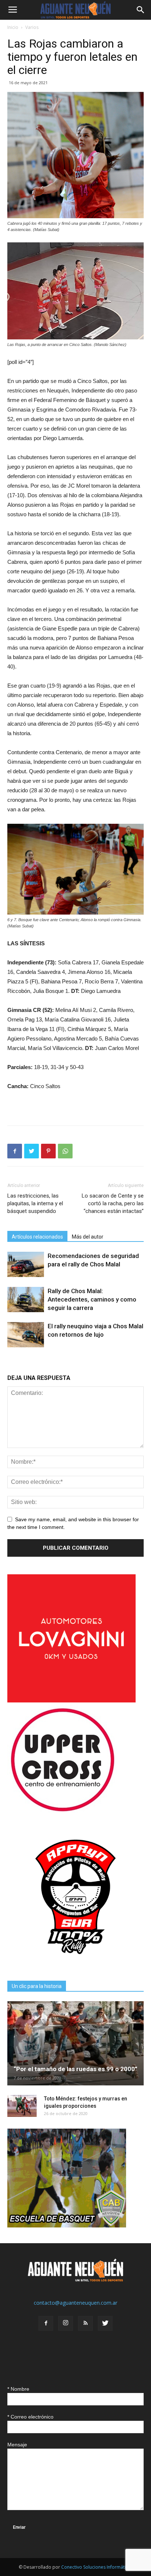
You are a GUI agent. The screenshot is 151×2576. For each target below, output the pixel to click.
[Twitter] (105, 2323)
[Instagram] (66, 2323)
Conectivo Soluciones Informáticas (97, 2567)
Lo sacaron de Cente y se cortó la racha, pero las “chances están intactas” (113, 1203)
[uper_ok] (62, 1811)
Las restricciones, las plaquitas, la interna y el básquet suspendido (35, 1203)
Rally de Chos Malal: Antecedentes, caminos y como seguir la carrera (92, 1299)
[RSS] (85, 2323)
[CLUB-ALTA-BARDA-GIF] (67, 2225)
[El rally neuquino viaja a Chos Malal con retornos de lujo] (26, 1335)
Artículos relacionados (37, 1237)
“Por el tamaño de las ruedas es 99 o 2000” (75, 2069)
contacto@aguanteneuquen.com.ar (75, 2303)
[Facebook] (46, 2323)
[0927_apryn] (75, 1963)
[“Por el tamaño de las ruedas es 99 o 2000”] (75, 2043)
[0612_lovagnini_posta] (71, 1700)
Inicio (13, 27)
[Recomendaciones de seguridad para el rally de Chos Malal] (26, 1264)
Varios (32, 27)
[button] (141, 10)
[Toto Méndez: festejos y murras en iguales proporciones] (22, 2106)
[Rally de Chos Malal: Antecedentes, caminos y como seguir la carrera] (26, 1300)
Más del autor (88, 1237)
